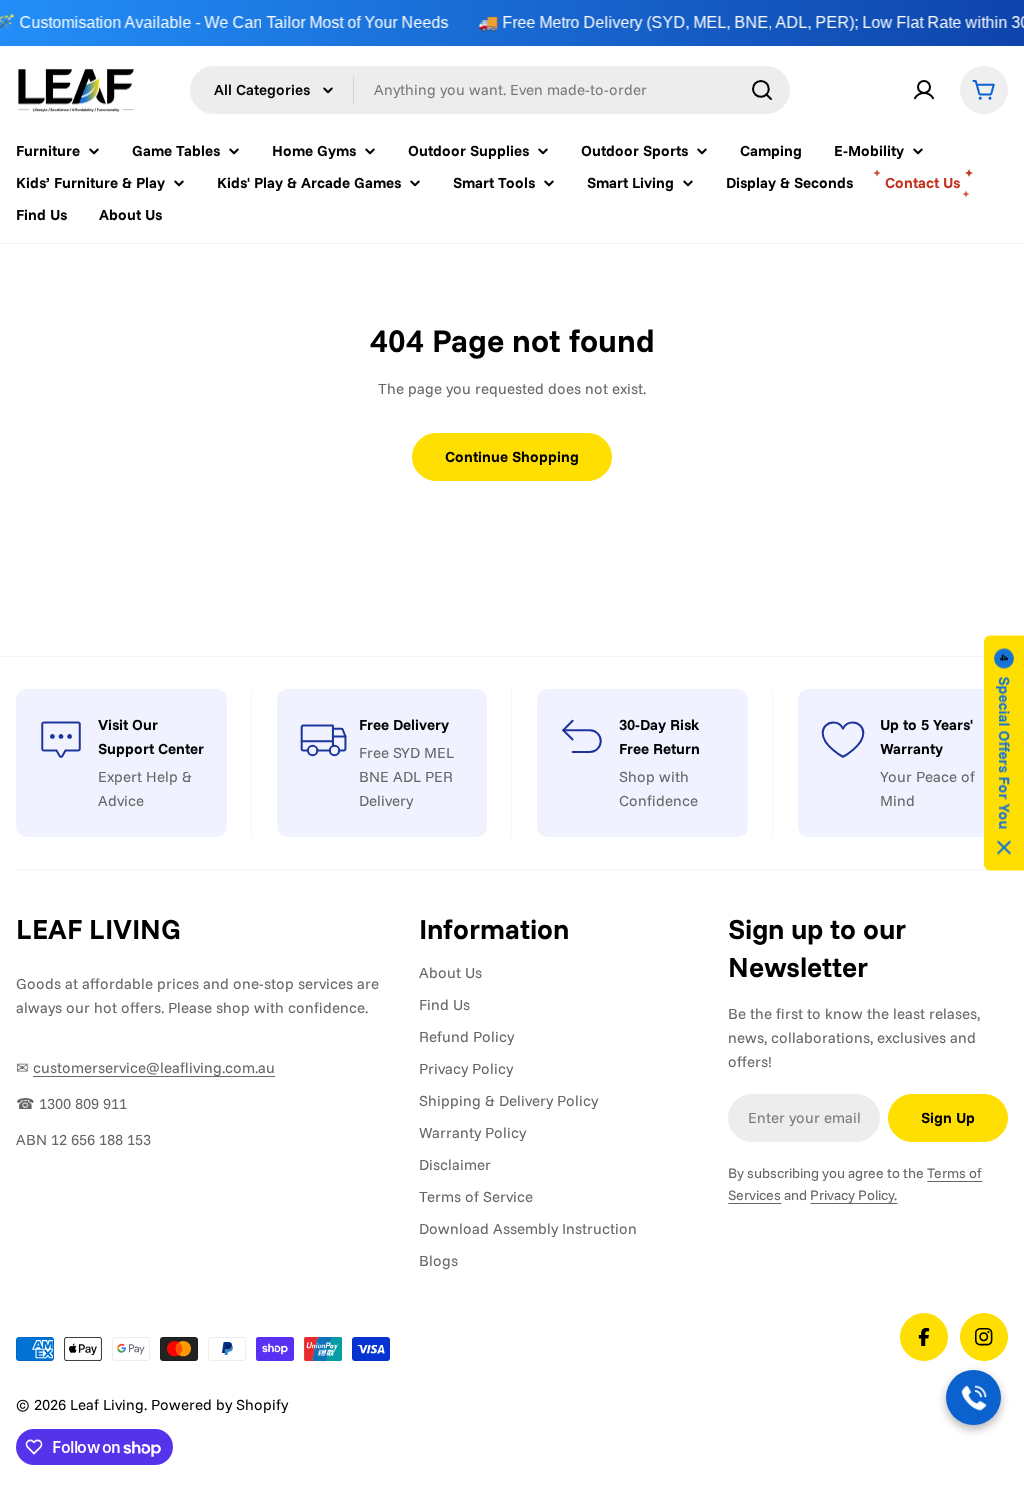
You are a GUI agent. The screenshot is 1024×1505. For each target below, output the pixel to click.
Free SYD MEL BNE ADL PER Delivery (406, 776)
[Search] (762, 90)
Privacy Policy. (853, 1195)
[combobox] (490, 90)
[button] (1004, 752)
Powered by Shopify (219, 1404)
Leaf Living (107, 1404)
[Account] (924, 90)
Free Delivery (404, 724)
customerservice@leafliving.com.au (154, 1067)
